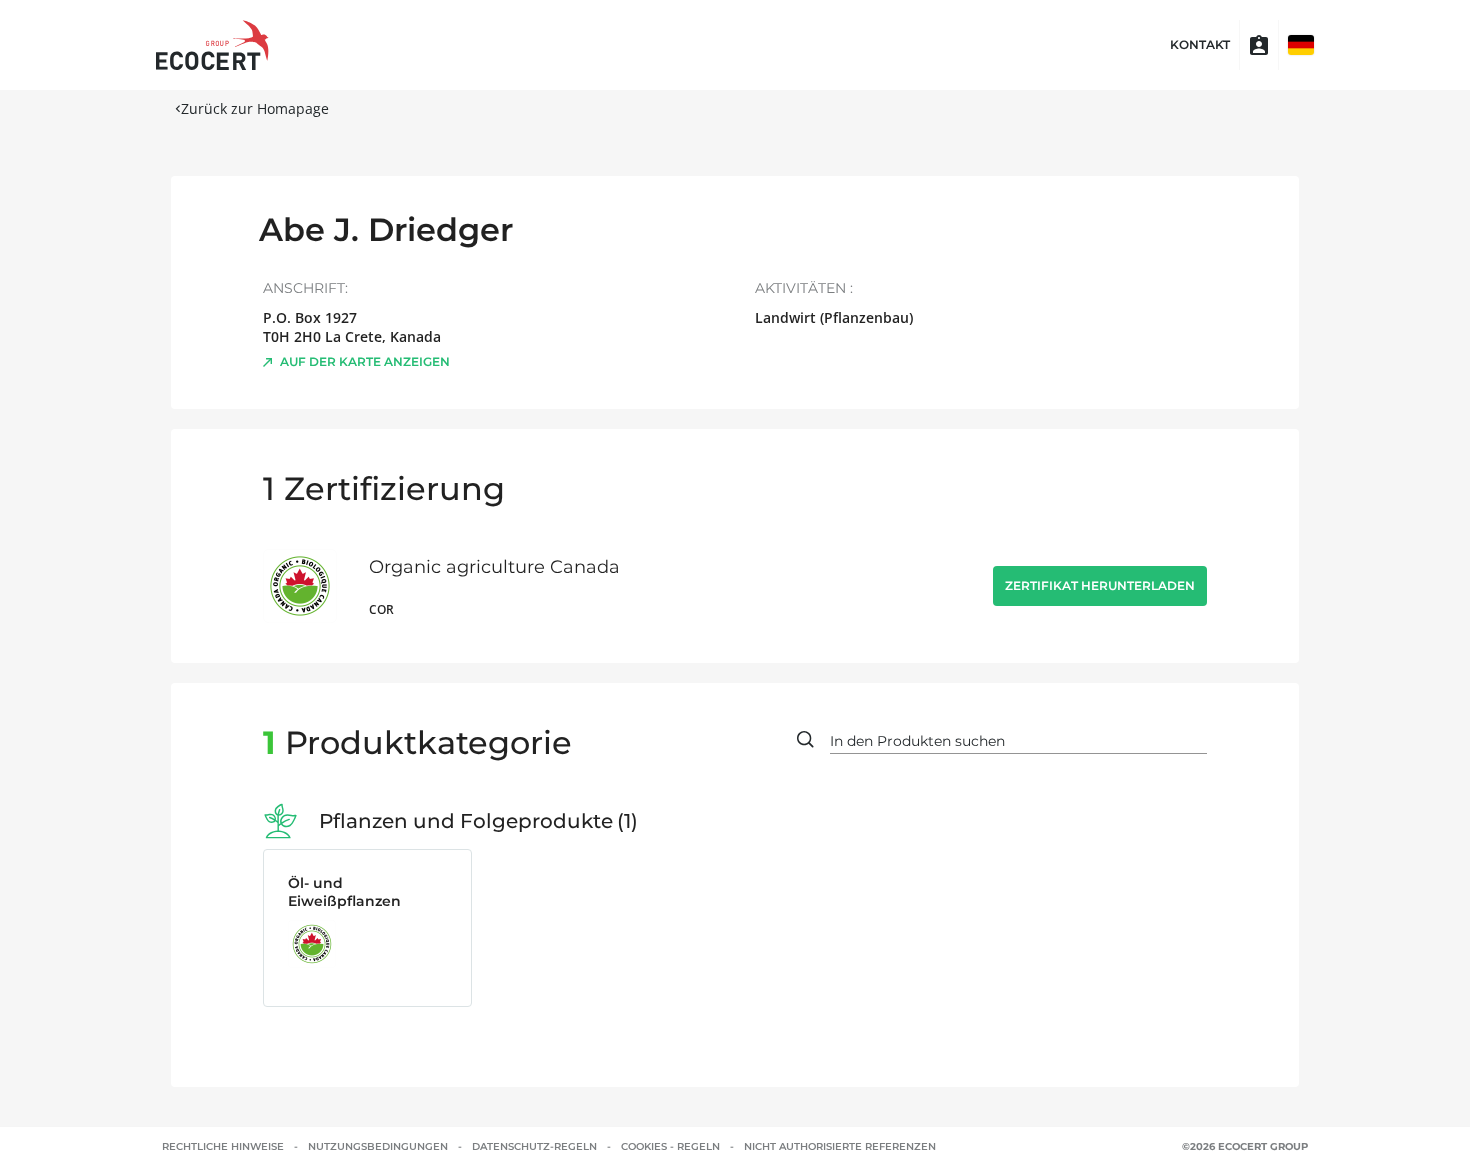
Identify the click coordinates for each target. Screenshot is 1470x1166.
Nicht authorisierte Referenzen (840, 1146)
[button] (1301, 45)
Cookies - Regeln (670, 1146)
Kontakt (1200, 45)
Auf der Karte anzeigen (365, 361)
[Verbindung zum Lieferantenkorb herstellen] (1259, 45)
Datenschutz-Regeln (534, 1146)
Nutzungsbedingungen (378, 1146)
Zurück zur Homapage (255, 108)
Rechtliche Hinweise (223, 1146)
